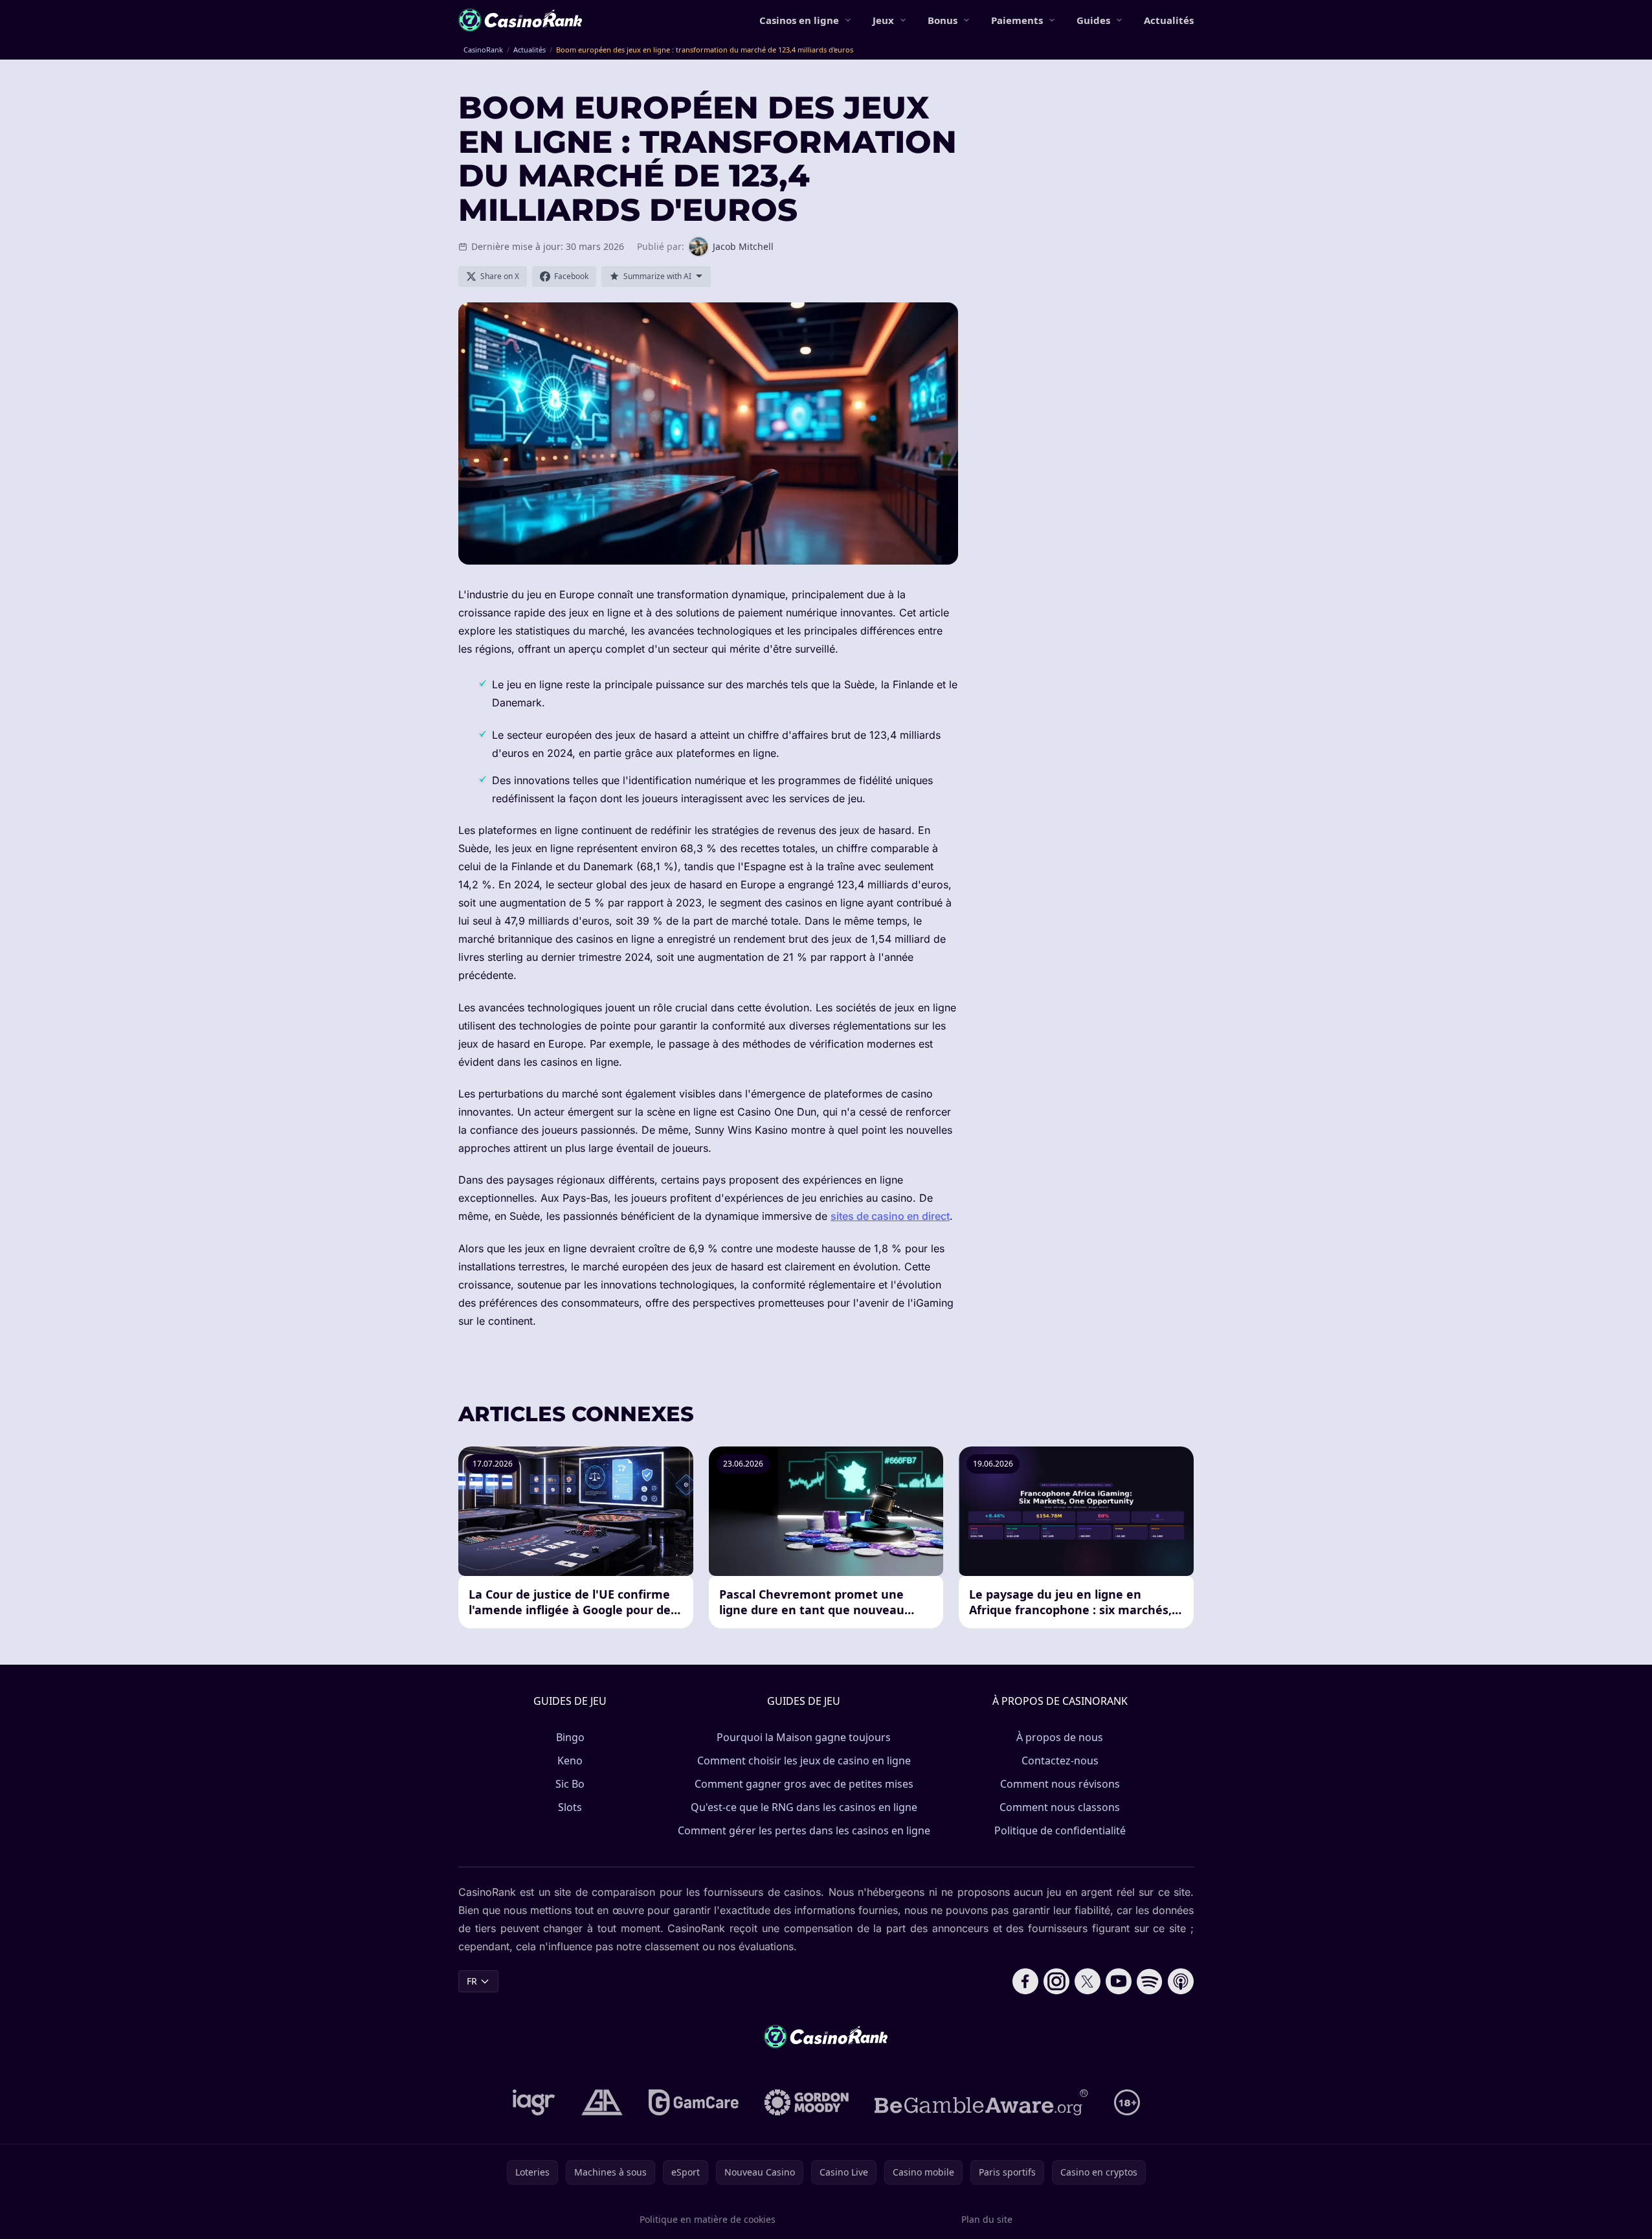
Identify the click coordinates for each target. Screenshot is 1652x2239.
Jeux (883, 20)
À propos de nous (1060, 1737)
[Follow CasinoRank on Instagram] (1056, 1981)
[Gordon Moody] (807, 2102)
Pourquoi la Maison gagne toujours (804, 1737)
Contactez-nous (1060, 1761)
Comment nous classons (1060, 1807)
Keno (570, 1761)
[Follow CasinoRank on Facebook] (1025, 1981)
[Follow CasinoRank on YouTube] (1119, 1981)
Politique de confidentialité (1060, 1830)
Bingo (570, 1737)
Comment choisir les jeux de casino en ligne (804, 1761)
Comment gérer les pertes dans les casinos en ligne (804, 1830)
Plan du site (987, 2219)
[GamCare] (694, 2102)
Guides (1093, 20)
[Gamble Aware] (981, 2102)
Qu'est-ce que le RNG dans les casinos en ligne (804, 1807)
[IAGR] (534, 2102)
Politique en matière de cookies (708, 2219)
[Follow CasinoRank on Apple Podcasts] (1181, 1981)
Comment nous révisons (1060, 1784)
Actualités (1169, 20)
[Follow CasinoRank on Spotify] (1150, 1981)
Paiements (1017, 20)
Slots (570, 1807)
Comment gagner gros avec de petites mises (804, 1784)
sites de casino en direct (890, 1216)
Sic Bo (570, 1784)
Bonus (943, 20)
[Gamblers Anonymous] (602, 2102)
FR (472, 1981)
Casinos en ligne (799, 20)
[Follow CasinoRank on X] (1088, 1981)
